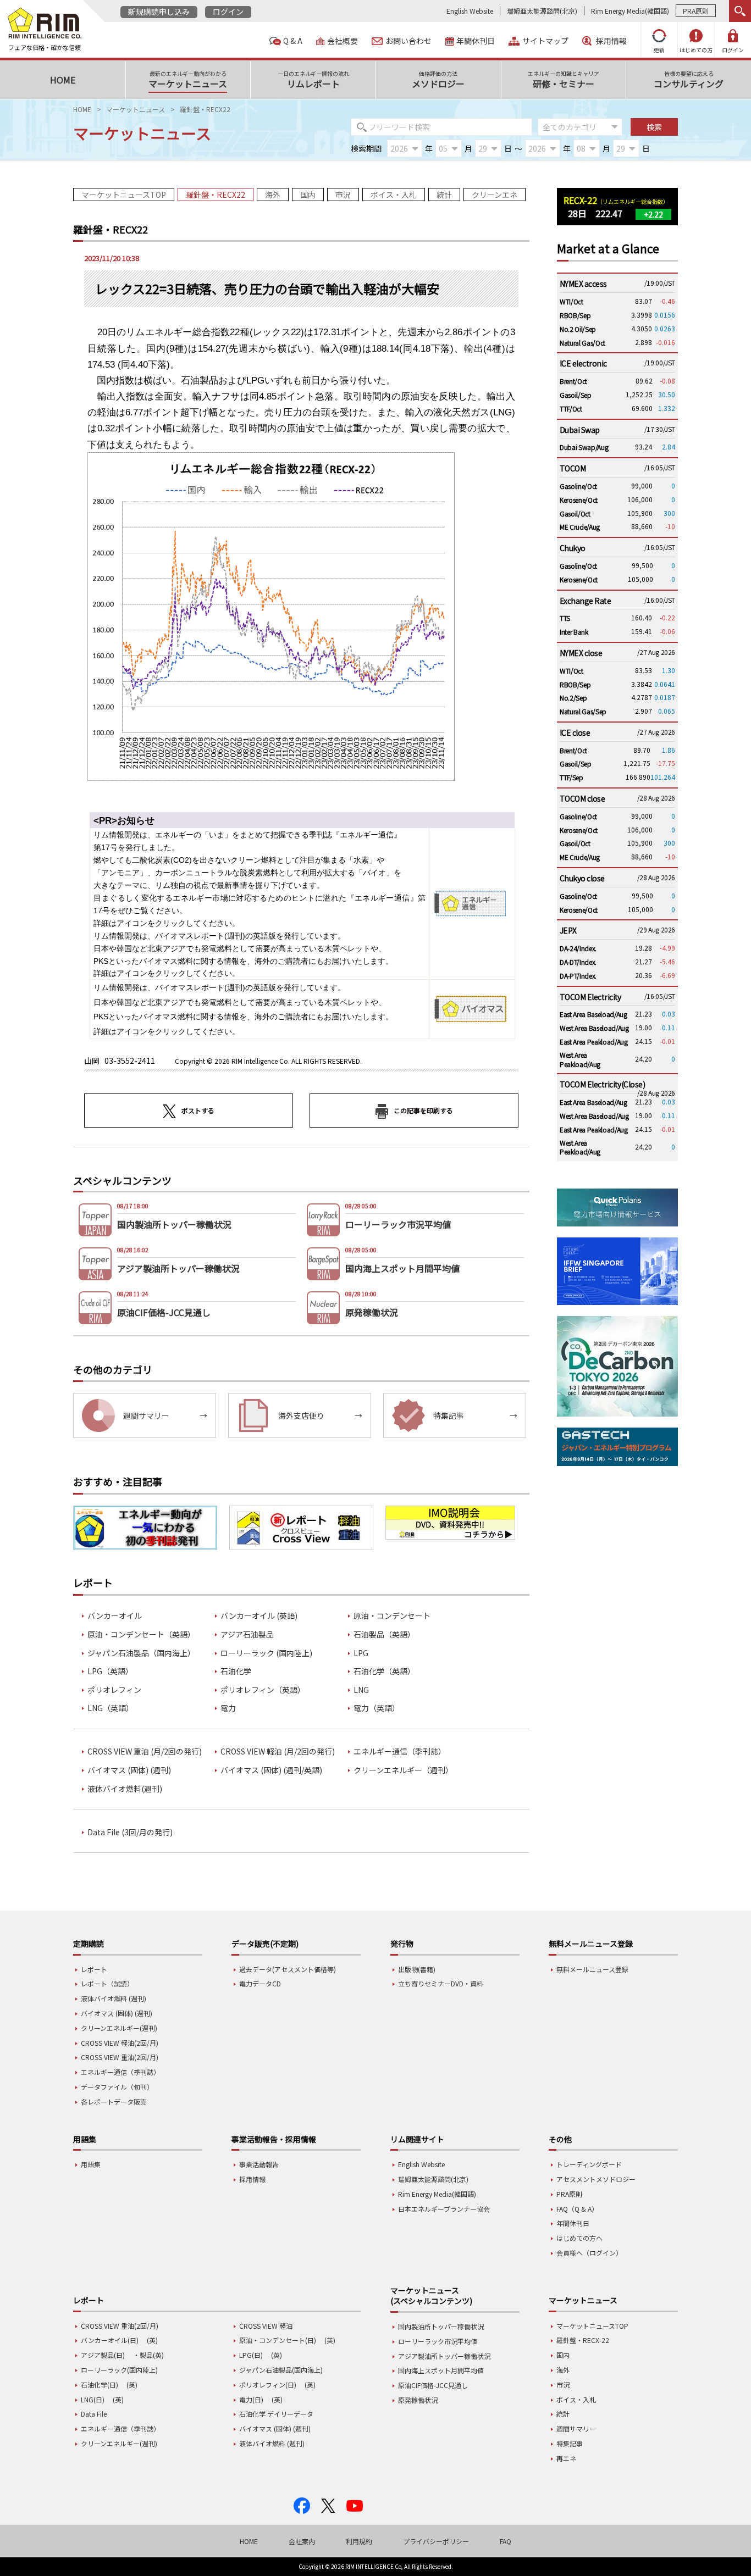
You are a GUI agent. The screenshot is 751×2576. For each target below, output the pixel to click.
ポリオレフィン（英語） (263, 1690)
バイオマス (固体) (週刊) (129, 1770)
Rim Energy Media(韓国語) (630, 11)
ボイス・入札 (394, 195)
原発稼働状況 (418, 2400)
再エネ (566, 2458)
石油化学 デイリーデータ (276, 2414)
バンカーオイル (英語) (259, 1616)
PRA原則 (696, 11)
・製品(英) (148, 2355)
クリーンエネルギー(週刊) (119, 2028)
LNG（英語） (111, 1708)
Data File (94, 2414)
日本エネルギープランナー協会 (444, 2209)
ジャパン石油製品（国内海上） (141, 1653)
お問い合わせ (408, 41)
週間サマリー (576, 2428)
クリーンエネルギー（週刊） (403, 1770)
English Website (470, 11)
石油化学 (236, 1671)
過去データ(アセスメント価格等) (288, 1969)
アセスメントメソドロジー (596, 2179)
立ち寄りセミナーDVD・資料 (441, 1983)
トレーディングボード (589, 2164)
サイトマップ (545, 41)
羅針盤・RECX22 (216, 195)
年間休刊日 (476, 41)
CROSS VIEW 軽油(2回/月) (120, 2043)
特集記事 (570, 2443)
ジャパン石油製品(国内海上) (281, 2370)
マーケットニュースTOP (124, 195)
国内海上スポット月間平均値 (441, 2370)
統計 (444, 195)
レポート (94, 1969)
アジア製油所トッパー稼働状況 (444, 2356)
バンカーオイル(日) (110, 2340)
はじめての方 (696, 50)
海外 (273, 195)
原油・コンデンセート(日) (278, 2340)
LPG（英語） (110, 1671)
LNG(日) (93, 2399)
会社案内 (302, 2541)
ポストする (198, 1110)
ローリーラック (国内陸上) (266, 1653)
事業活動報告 (259, 2164)
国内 (308, 195)
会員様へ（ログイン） (589, 2253)
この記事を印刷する (423, 1110)
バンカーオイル (115, 1616)
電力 (228, 1708)
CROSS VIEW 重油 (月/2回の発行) (145, 1751)
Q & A (293, 41)
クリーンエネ (495, 195)
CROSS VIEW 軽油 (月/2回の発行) (278, 1751)
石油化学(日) (100, 2385)
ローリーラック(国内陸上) (119, 2370)
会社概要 (343, 41)
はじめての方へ (579, 2238)
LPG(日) (251, 2355)
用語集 (91, 2164)
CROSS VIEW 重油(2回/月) (120, 2057)
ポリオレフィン (114, 1690)
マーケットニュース (136, 109)
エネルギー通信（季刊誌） (400, 1751)
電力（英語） (377, 1708)
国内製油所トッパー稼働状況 (441, 2326)
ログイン (228, 12)
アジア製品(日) (103, 2355)
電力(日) (251, 2399)
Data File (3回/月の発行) (130, 1832)
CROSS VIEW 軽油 (266, 2326)
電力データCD (260, 1983)
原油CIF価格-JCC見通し (433, 2385)
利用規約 (359, 2541)
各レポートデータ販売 (114, 2102)
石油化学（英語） (384, 1671)
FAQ (506, 2541)
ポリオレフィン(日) (268, 2385)
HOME (82, 109)
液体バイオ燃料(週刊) (125, 1789)
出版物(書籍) (417, 1969)
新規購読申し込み (159, 12)
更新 (659, 50)
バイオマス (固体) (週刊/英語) (271, 1770)
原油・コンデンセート (392, 1616)
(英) (152, 2340)
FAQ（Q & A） (577, 2209)
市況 (343, 195)
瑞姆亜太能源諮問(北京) (542, 11)
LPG (361, 1653)
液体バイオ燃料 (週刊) (114, 1998)
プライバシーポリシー (436, 2541)
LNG (361, 1690)
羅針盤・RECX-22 (583, 2340)
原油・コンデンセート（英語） (141, 1634)
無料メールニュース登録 (592, 1969)
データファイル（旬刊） (117, 2087)
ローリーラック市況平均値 (438, 2341)
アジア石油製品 (247, 1634)
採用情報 (611, 41)
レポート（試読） (107, 1983)
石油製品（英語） (384, 1634)
